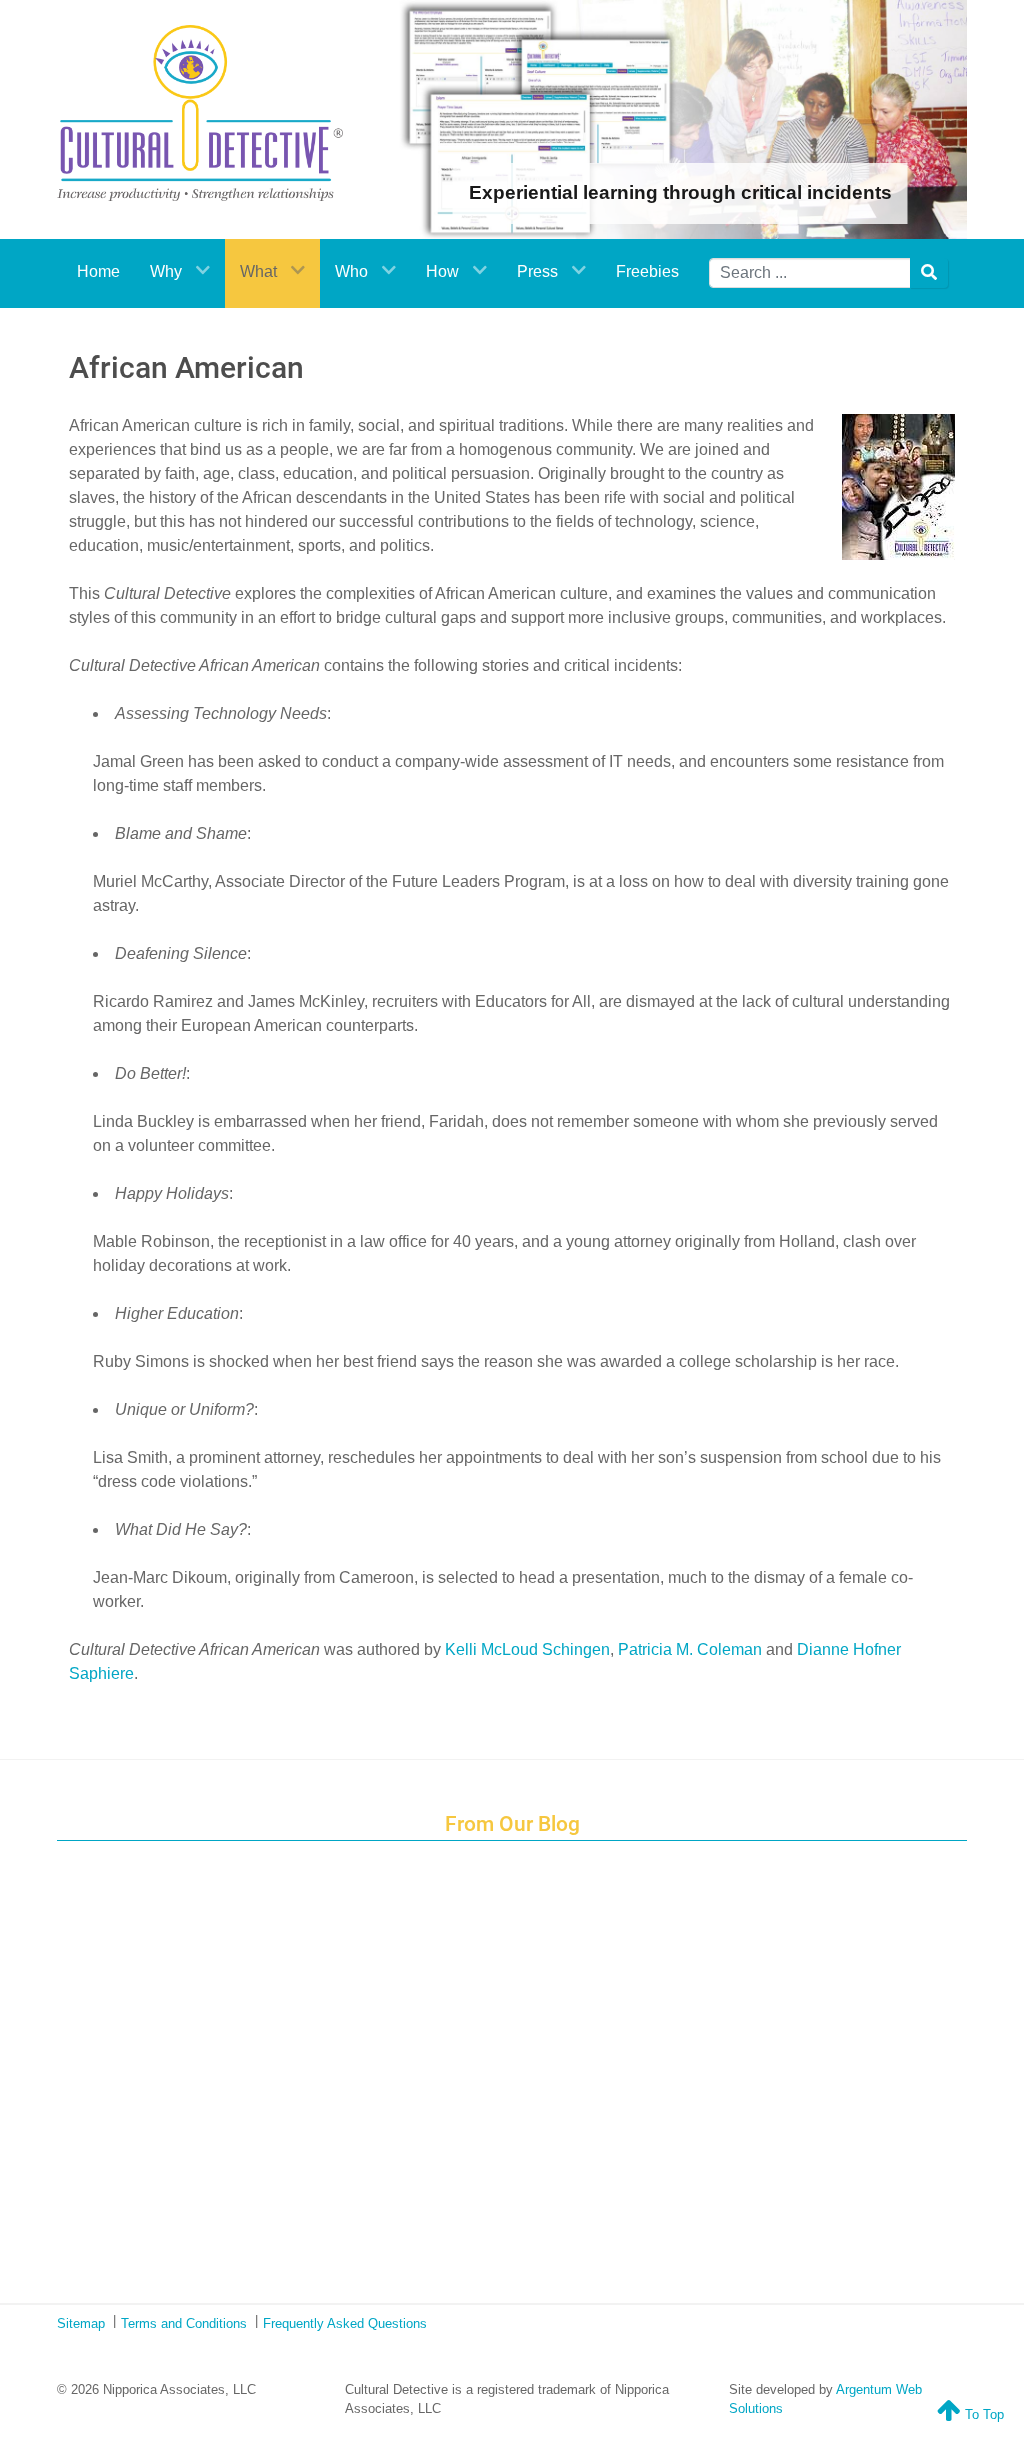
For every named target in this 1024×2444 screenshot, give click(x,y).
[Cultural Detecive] (200, 113)
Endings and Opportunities (524, 1899)
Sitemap (81, 2323)
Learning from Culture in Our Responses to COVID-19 (524, 2173)
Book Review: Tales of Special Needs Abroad (524, 2036)
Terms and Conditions (184, 2323)
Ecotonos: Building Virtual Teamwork (524, 2082)
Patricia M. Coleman (690, 1649)
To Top (982, 2414)
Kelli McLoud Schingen (527, 1649)
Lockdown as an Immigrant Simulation (524, 1991)
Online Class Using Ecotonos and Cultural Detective (524, 2219)
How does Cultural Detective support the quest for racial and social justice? (524, 1945)
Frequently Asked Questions (345, 2323)
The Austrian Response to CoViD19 (524, 2127)
